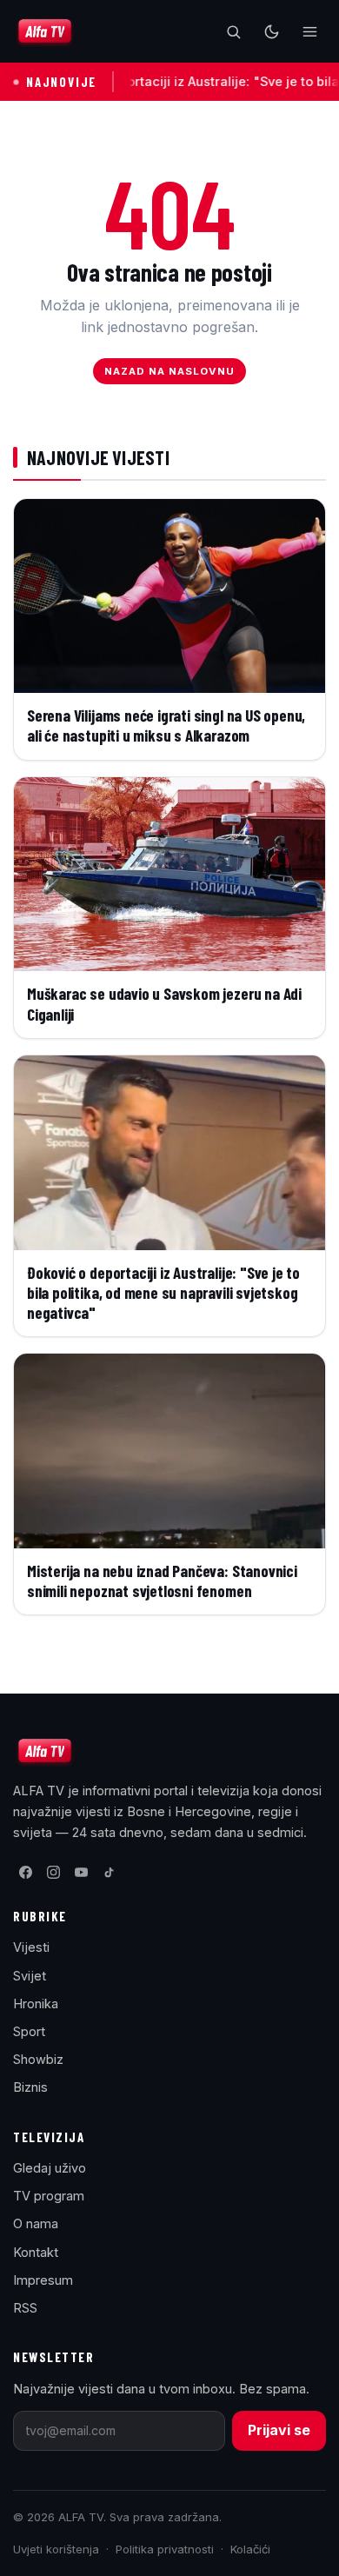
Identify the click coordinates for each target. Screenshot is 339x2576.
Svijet (30, 1976)
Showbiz (38, 2059)
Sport (29, 2031)
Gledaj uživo (50, 2168)
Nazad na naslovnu (170, 371)
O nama (36, 2223)
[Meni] (309, 31)
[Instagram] (53, 1873)
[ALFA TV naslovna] (45, 31)
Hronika (36, 2004)
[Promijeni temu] (271, 31)
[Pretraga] (233, 31)
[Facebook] (25, 1873)
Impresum (43, 2280)
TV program (49, 2196)
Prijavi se (279, 2430)
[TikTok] (109, 1873)
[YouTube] (81, 1873)
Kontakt (36, 2252)
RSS (25, 2308)
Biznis (30, 2087)
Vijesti (31, 1947)
